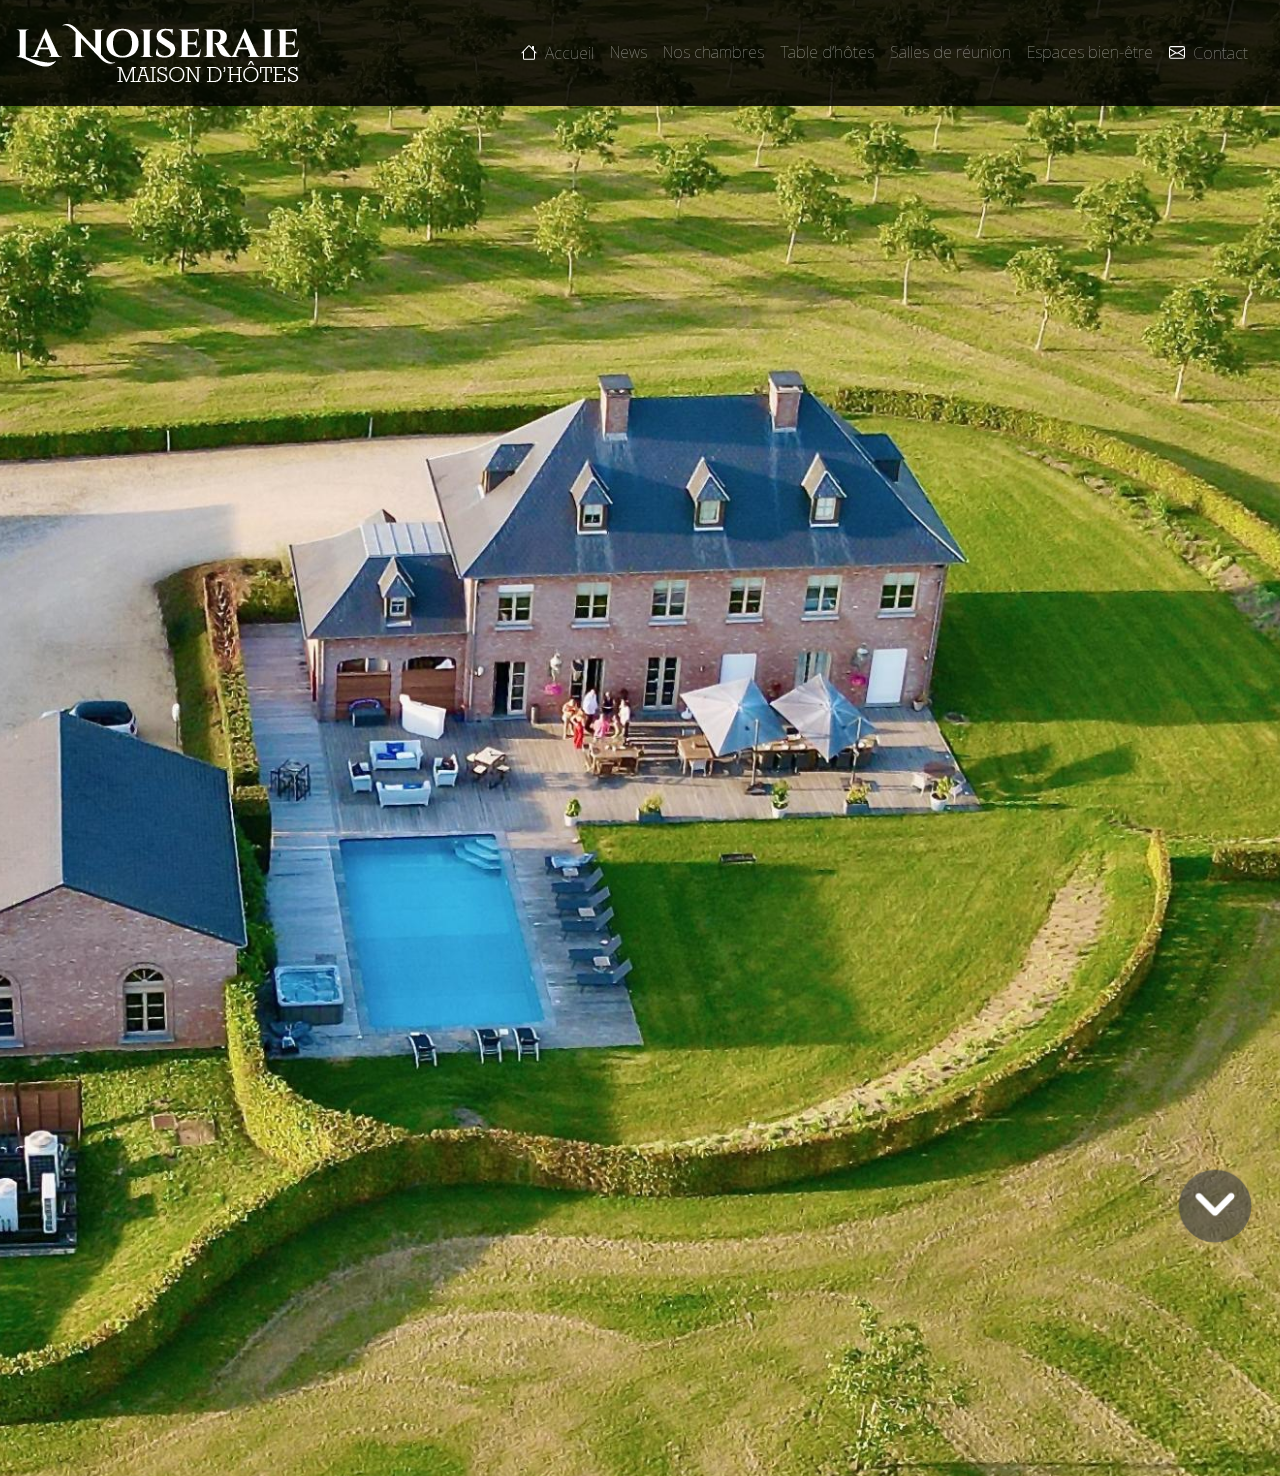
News (628, 52)
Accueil (569, 54)
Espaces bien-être (1090, 52)
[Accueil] (157, 53)
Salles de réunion (950, 52)
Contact (1220, 54)
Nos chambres (713, 52)
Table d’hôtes (827, 52)
